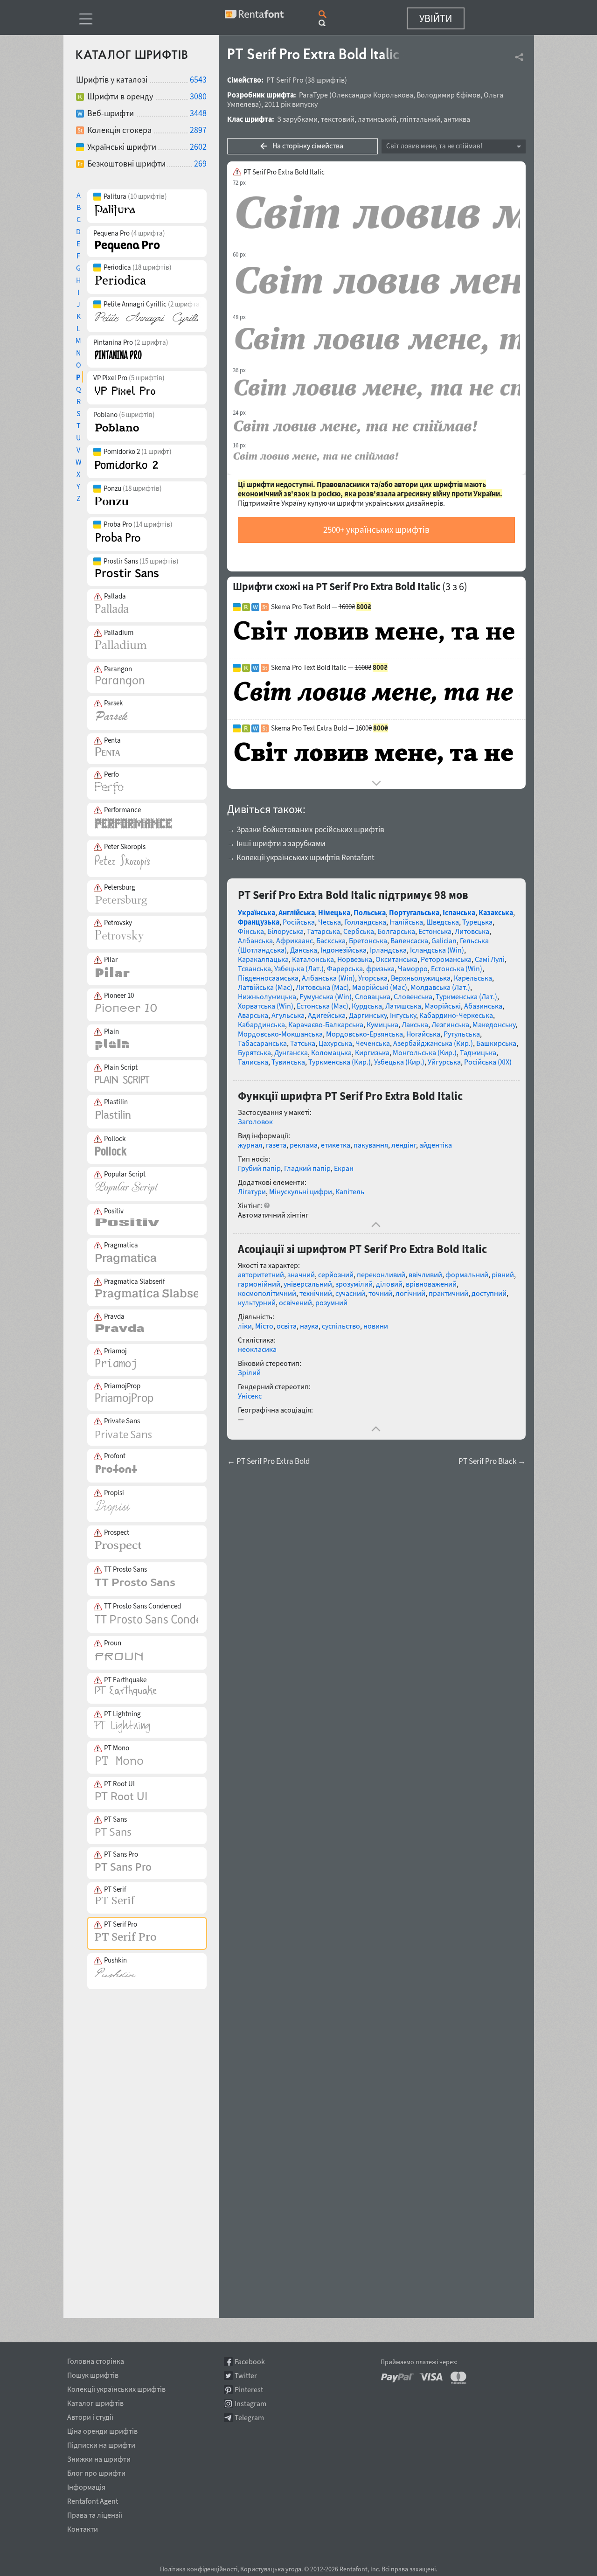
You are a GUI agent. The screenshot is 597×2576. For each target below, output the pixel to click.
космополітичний (267, 1293)
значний (301, 1274)
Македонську (494, 1024)
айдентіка (436, 1145)
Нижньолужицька (267, 996)
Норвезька (355, 959)
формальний (467, 1274)
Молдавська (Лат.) (440, 987)
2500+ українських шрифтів (376, 529)
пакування (371, 1145)
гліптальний (420, 119)
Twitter (246, 2376)
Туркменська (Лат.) (466, 996)
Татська (303, 1043)
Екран (344, 1168)
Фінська (251, 931)
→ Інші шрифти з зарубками (276, 843)
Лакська (415, 1024)
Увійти (436, 18)
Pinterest (249, 2390)
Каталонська (313, 959)
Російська (299, 922)
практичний (448, 1293)
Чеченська (373, 1043)
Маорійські (443, 1006)
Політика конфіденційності (199, 2569)
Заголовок (255, 1121)
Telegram (249, 2418)
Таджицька (478, 1052)
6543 (198, 80)
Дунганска (291, 1052)
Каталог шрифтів (95, 2402)
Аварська (253, 1015)
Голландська (365, 922)
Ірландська (388, 950)
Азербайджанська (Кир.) (433, 1043)
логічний (410, 1293)
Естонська (435, 931)
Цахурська (335, 1043)
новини (376, 1326)
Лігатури (252, 1191)
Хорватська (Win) (266, 1006)
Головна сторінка (96, 2360)
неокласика (257, 1349)
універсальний (308, 1284)
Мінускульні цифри (301, 1191)
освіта (287, 1326)
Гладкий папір (307, 1168)
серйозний (336, 1274)
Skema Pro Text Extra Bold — (330, 728)
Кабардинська (261, 1024)
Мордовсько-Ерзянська (364, 1034)
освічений (295, 1302)
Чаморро (413, 968)
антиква (457, 119)
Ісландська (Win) (437, 950)
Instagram (250, 2404)
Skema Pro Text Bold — (321, 607)
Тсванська (254, 968)
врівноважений (431, 1284)
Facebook (250, 2362)
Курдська (367, 1006)
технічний (316, 1293)
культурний (257, 1302)
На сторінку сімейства (308, 146)
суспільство (341, 1326)
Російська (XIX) (488, 1062)
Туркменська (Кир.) (340, 1062)
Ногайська (423, 1034)
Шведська (443, 922)
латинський (377, 119)
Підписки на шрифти (101, 2444)
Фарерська (345, 968)
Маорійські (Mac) (380, 987)
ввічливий (425, 1274)
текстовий (338, 119)
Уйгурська (444, 1062)
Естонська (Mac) (323, 1006)
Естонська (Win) (457, 968)
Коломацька (331, 1052)
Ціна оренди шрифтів (102, 2430)
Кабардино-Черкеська (456, 1015)
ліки (245, 1326)
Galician (444, 940)
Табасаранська (262, 1043)
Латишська (403, 1006)
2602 (198, 147)
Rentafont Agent (93, 2499)
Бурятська (254, 1052)
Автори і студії (90, 2416)
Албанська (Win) (328, 978)
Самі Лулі (490, 959)
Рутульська (462, 1034)
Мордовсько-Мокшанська (280, 1034)
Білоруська (285, 931)
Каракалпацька (263, 959)
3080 (198, 96)
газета (276, 1145)
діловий (389, 1284)
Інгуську (403, 1015)
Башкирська (496, 1043)
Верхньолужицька (421, 978)
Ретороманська (446, 959)
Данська (304, 950)
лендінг (404, 1145)
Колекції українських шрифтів (116, 2388)
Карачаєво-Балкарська (326, 1024)
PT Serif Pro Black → (492, 1461)
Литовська (472, 931)
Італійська (406, 922)
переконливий (381, 1274)
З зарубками (297, 119)
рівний (503, 1274)
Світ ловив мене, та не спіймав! (434, 146)
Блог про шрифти (96, 2472)
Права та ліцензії (95, 2513)
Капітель (350, 1191)
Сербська (359, 931)
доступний (489, 1293)
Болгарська (396, 931)
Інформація (86, 2485)
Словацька (373, 996)
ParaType (313, 95)
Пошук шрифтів (93, 2374)
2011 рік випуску (291, 104)
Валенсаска (409, 940)
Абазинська (483, 1006)
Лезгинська (450, 1024)
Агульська (288, 1015)
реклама (304, 1145)
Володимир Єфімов (448, 95)
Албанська (255, 940)
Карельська (473, 978)
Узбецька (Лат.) (299, 968)
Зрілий (249, 1372)
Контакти (83, 2527)
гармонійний (259, 1284)
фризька (380, 968)
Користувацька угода (271, 2569)
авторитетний (261, 1274)
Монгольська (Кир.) (425, 1052)
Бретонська (368, 940)
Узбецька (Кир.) (399, 1062)
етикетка (336, 1145)
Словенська (413, 996)
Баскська (331, 940)
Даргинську (368, 1015)
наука (309, 1326)
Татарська (323, 931)
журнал (250, 1145)
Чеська (330, 922)
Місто (264, 1326)
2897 (198, 130)
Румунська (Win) (326, 996)
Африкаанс (295, 940)
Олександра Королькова (372, 95)
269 (200, 164)
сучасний (350, 1293)
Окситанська (396, 959)
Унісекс (250, 1396)
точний (380, 1293)
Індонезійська (344, 950)
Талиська (253, 1062)
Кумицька (382, 1024)
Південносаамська (268, 978)
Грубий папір (259, 1168)
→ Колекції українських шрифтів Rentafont (301, 857)
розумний (331, 1302)
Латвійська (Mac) (265, 987)
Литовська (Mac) (322, 987)
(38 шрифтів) (326, 80)
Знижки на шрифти (99, 2458)
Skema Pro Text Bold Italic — (329, 668)
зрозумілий (354, 1284)
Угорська (373, 978)
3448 (198, 113)
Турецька (477, 922)
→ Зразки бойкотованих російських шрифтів (306, 829)
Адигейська (327, 1015)
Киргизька (372, 1052)
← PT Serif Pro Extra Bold (268, 1461)
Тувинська (288, 1062)
